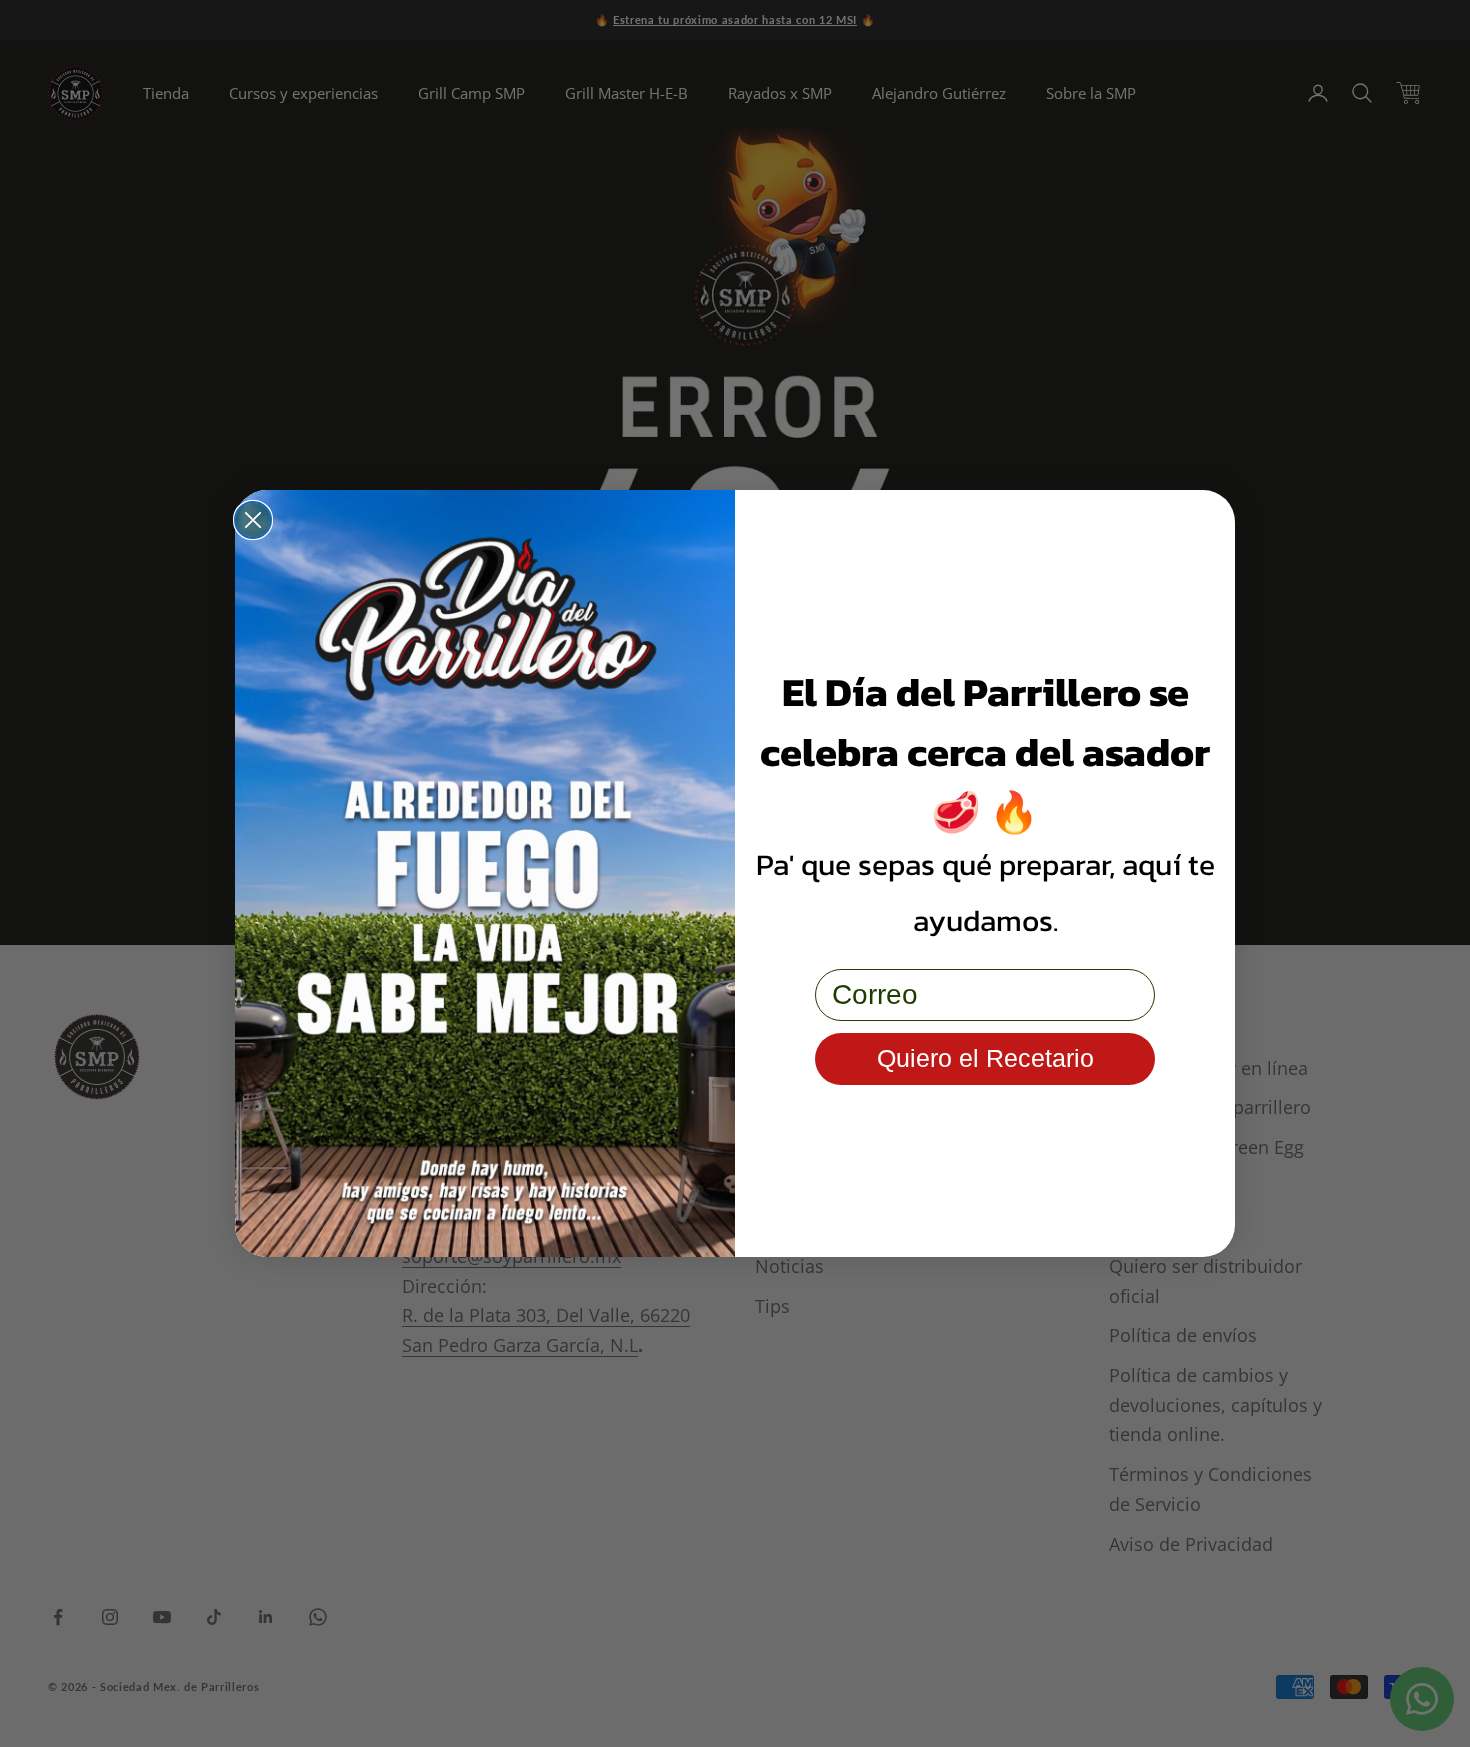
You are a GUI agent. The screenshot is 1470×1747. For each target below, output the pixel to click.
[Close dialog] (253, 520)
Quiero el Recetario (985, 1058)
